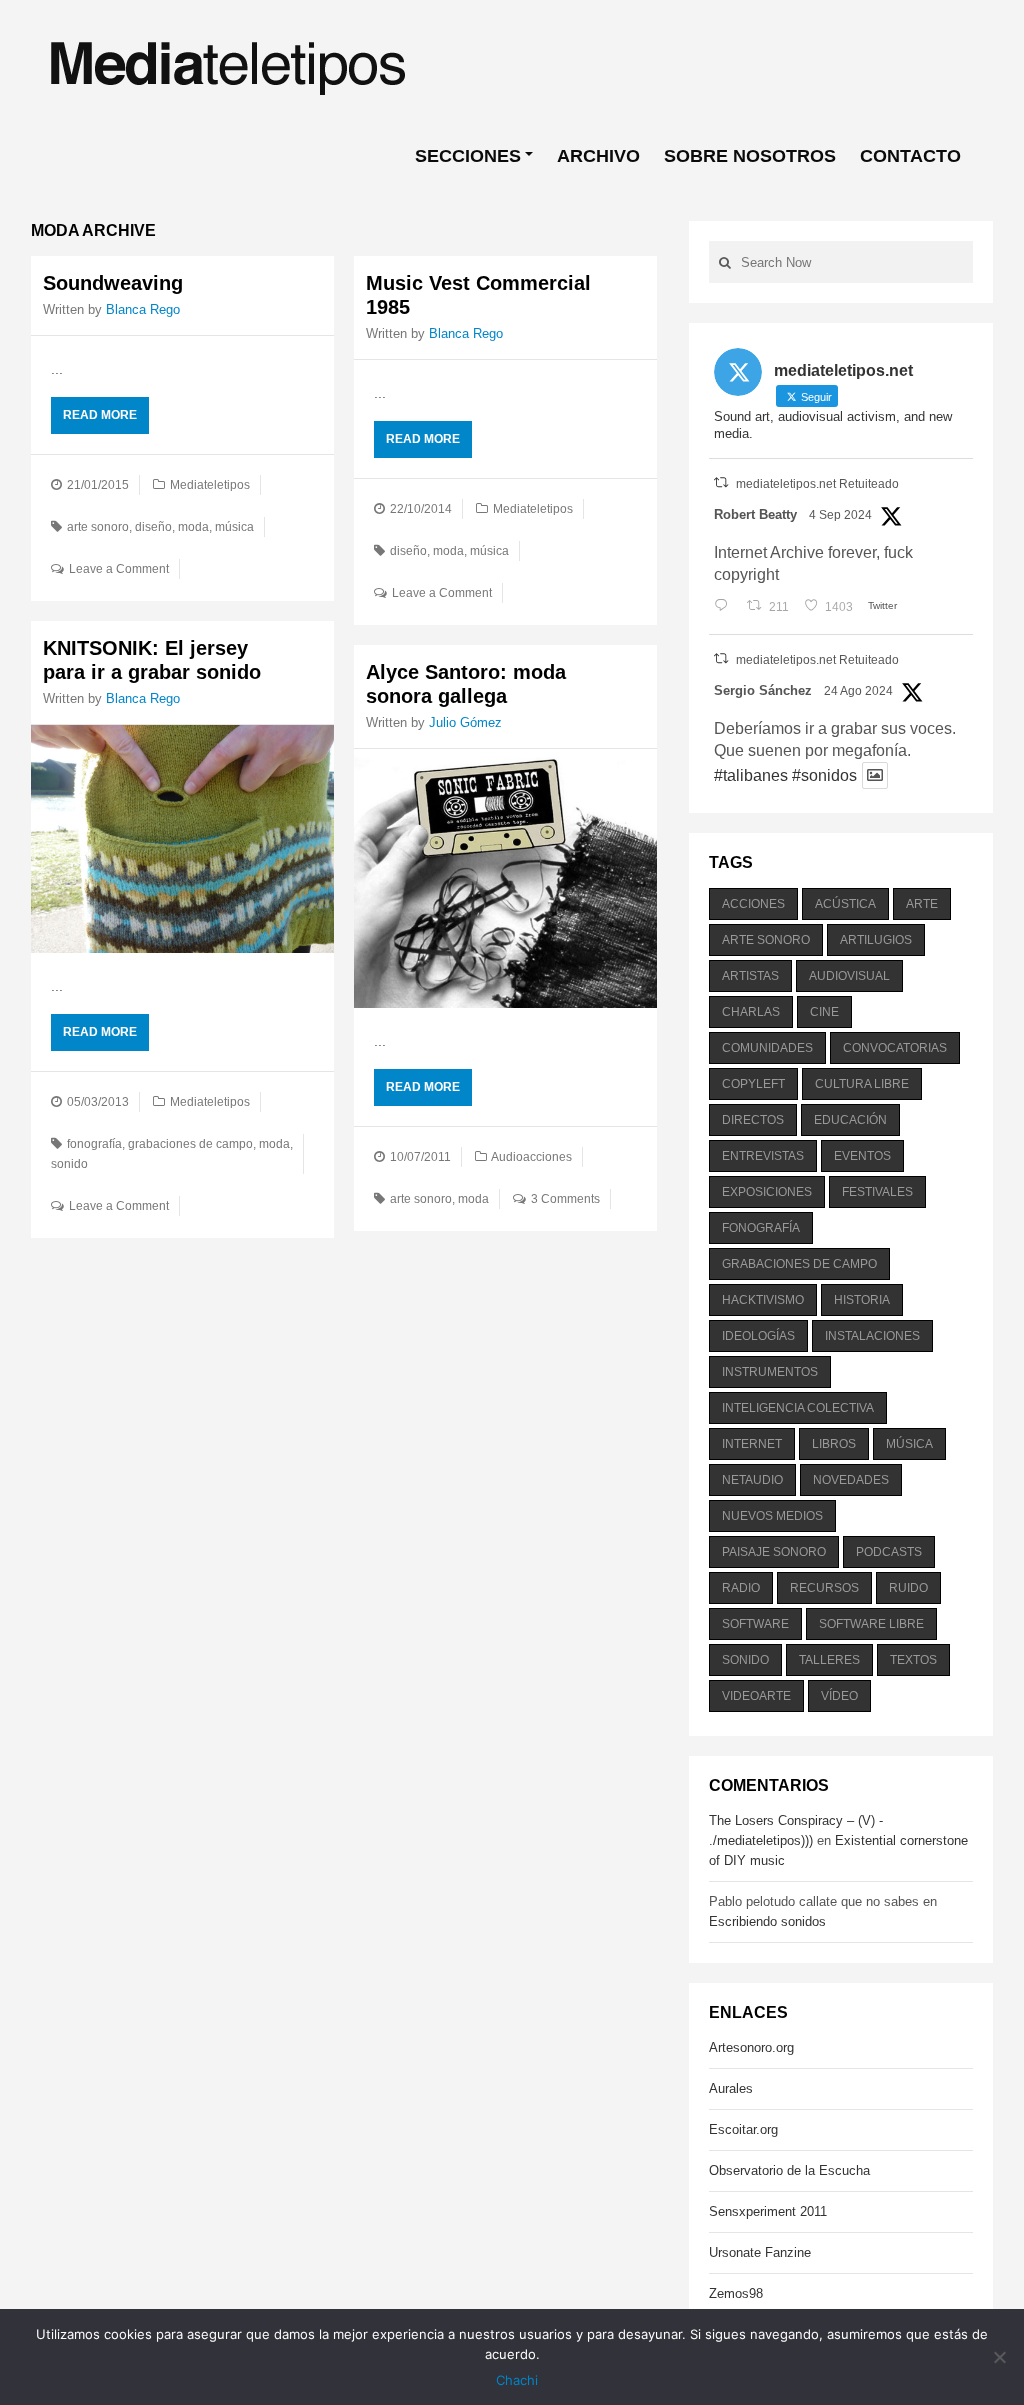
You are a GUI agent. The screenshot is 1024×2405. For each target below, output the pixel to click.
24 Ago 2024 (858, 691)
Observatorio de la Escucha (789, 2170)
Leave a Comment (119, 569)
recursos (824, 1588)
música (234, 527)
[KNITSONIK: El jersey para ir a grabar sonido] (182, 839)
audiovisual (849, 976)
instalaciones (872, 1336)
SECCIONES (468, 156)
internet (752, 1444)
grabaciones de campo (190, 1144)
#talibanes (751, 775)
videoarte (756, 1696)
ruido (908, 1588)
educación (850, 1120)
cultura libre (862, 1084)
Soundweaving (113, 283)
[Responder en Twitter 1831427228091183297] (725, 607)
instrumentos (770, 1372)
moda (193, 527)
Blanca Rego (143, 309)
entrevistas (763, 1156)
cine (824, 1012)
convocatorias (895, 1048)
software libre (871, 1624)
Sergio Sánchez (763, 690)
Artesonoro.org (751, 2047)
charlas (751, 1012)
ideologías (758, 1336)
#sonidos (824, 775)
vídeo (839, 1696)
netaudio (752, 1480)
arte (922, 904)
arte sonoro (98, 527)
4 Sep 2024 (840, 515)
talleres (829, 1660)
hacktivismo (763, 1300)
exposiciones (767, 1192)
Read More (100, 415)
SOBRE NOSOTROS (750, 156)
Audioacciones (531, 1157)
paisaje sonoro (774, 1552)
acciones (753, 904)
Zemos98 (736, 2293)
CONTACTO (910, 156)
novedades (851, 1480)
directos (753, 1120)
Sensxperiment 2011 (768, 2211)
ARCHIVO (598, 156)
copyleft (753, 1084)
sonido (69, 1164)
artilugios (876, 940)
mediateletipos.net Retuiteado (817, 484)
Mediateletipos (210, 485)
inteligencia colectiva (798, 1408)
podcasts (889, 1552)
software (755, 1624)
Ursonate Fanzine (760, 2252)
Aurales (731, 2088)
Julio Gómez (465, 722)
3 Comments (565, 1199)
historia (862, 1300)
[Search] (725, 262)
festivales (877, 1192)
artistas (750, 976)
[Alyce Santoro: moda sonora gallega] (505, 878)
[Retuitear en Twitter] (721, 482)
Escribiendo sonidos (767, 1921)
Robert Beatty (755, 514)
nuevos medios (772, 1516)
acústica (845, 904)
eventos (862, 1156)
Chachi (517, 2380)
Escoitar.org (743, 2129)
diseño (153, 527)
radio (741, 1588)
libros (834, 1444)
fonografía (94, 1144)
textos (913, 1660)
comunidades (767, 1048)
